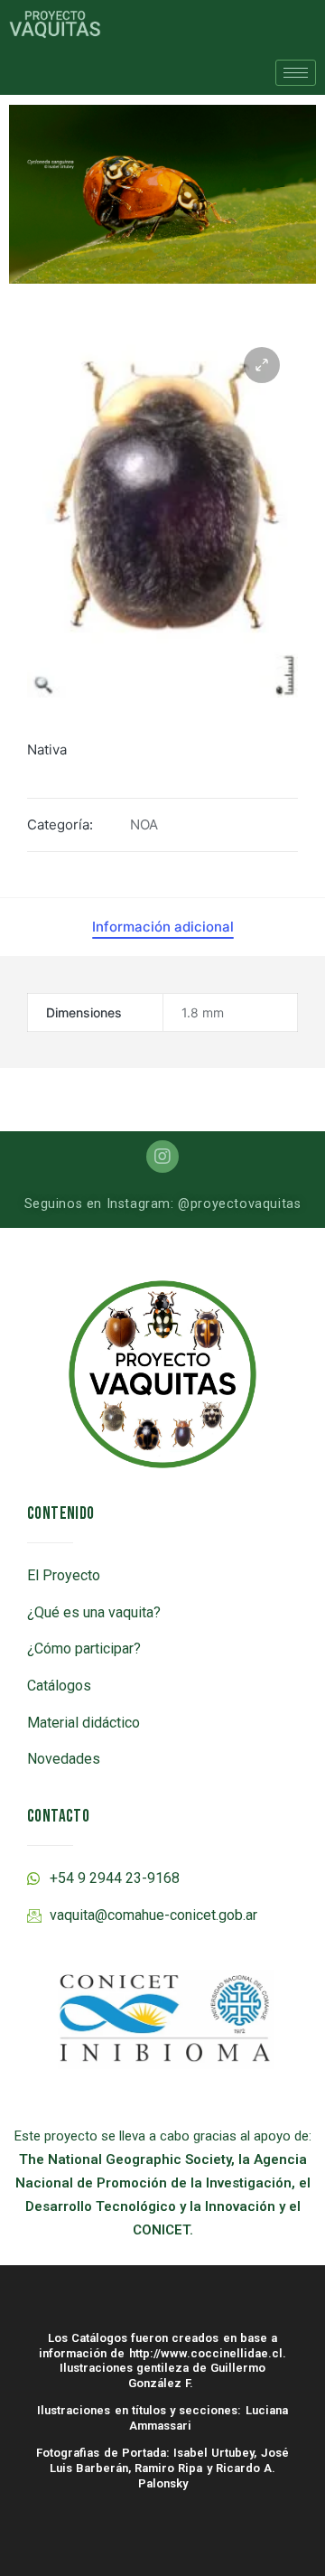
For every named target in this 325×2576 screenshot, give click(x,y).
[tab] (163, 927)
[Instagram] (162, 1157)
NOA (144, 824)
